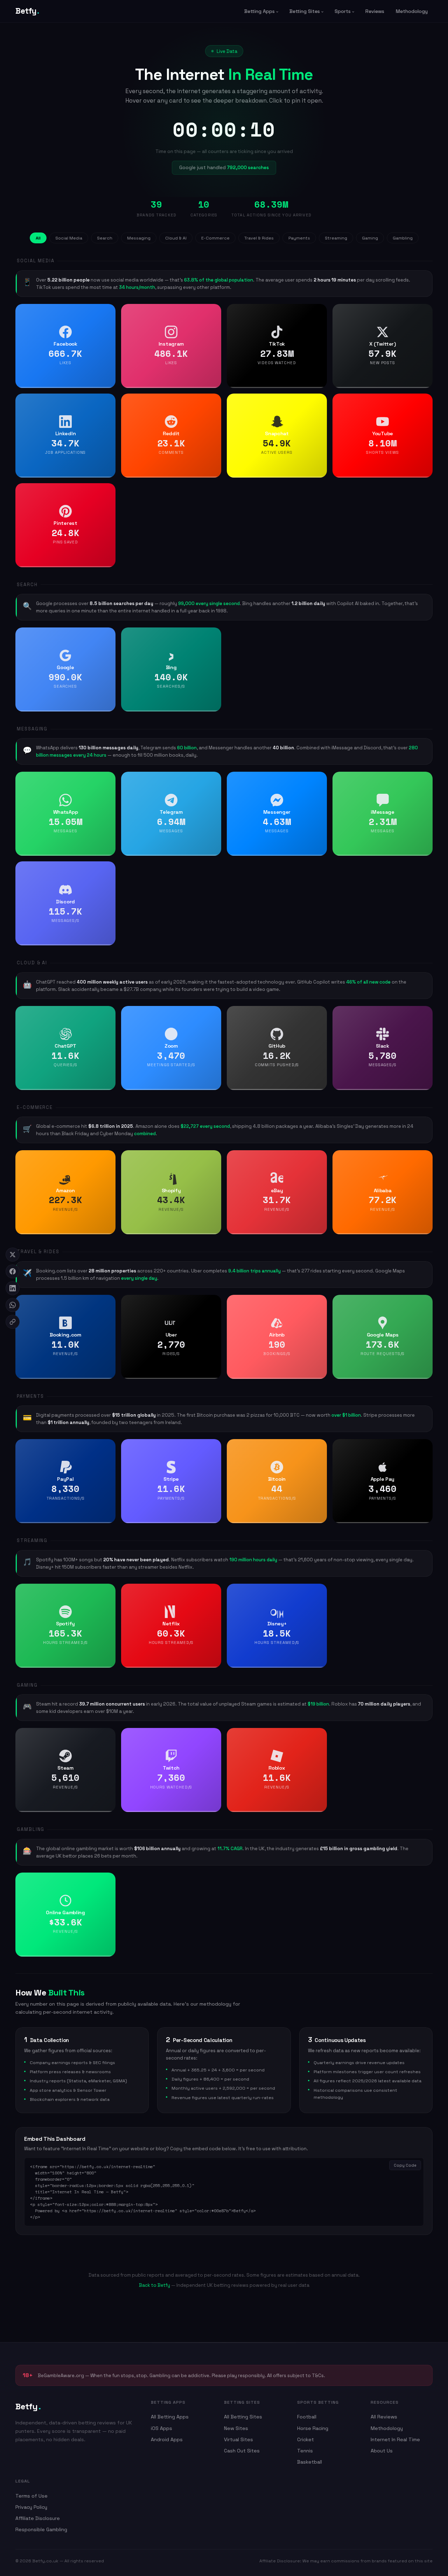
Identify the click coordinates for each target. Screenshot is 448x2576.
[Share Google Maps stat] (425, 1303)
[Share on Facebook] (13, 1271)
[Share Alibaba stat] (425, 1158)
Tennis (305, 2451)
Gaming (370, 238)
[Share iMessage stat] (425, 779)
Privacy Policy (31, 2507)
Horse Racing (313, 2428)
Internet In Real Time (395, 2439)
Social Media (69, 238)
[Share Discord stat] (108, 869)
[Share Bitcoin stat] (319, 1447)
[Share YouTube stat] (425, 401)
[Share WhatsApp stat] (108, 779)
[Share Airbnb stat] (319, 1303)
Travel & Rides (259, 238)
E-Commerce (215, 238)
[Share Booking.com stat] (108, 1303)
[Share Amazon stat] (108, 1158)
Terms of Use (31, 2496)
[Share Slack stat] (425, 1014)
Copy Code (405, 2165)
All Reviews (384, 2417)
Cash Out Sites (242, 2451)
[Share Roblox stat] (319, 1736)
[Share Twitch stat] (213, 1736)
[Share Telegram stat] (213, 779)
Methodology (412, 11)
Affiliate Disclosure (38, 2518)
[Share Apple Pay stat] (425, 1447)
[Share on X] (13, 1255)
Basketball (310, 2462)
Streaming (336, 238)
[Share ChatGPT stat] (108, 1014)
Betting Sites (305, 11)
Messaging (139, 238)
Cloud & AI (176, 238)
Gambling (403, 238)
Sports (343, 11)
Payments (299, 238)
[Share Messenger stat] (319, 779)
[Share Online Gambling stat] (108, 1880)
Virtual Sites (239, 2439)
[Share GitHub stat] (319, 1014)
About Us (382, 2451)
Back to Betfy (155, 2285)
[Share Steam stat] (108, 1736)
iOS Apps (162, 2428)
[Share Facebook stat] (108, 312)
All (38, 238)
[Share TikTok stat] (319, 312)
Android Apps (167, 2439)
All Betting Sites (243, 2417)
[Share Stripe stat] (213, 1447)
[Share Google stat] (108, 635)
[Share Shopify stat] (213, 1158)
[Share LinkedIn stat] (108, 401)
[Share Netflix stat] (213, 1591)
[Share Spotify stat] (108, 1591)
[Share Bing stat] (213, 635)
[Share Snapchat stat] (319, 401)
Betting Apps (260, 11)
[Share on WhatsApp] (13, 1305)
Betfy (27, 11)
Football (307, 2417)
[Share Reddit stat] (213, 401)
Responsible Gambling (41, 2529)
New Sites (236, 2428)
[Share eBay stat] (319, 1158)
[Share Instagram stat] (213, 312)
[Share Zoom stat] (213, 1014)
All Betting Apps (170, 2417)
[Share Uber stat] (213, 1303)
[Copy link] (13, 1322)
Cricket (306, 2439)
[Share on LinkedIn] (13, 1288)
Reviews (375, 11)
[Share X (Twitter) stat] (425, 312)
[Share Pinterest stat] (108, 491)
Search (105, 238)
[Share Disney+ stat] (319, 1591)
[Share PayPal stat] (108, 1447)
